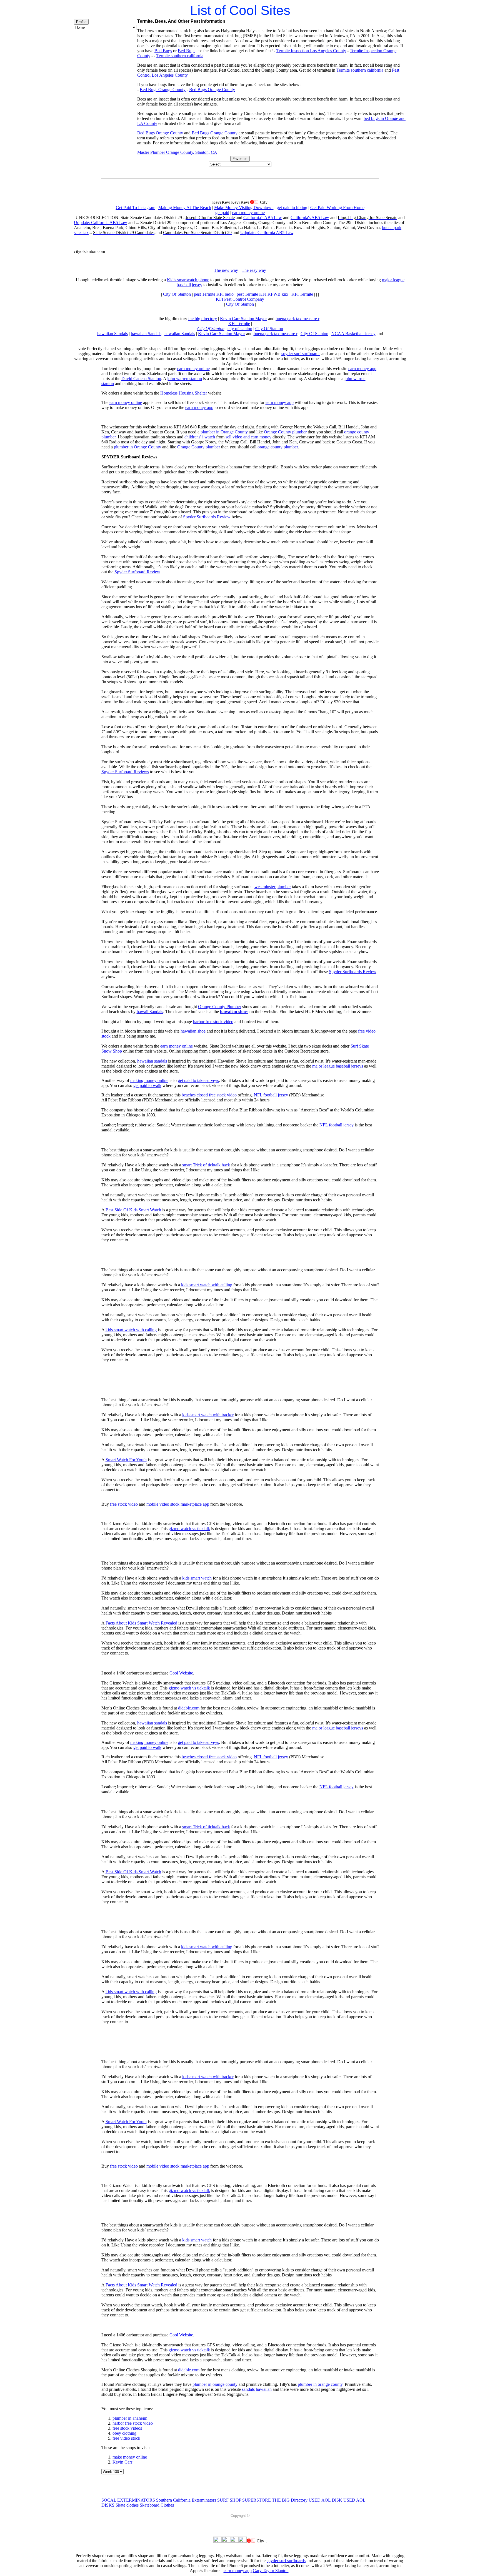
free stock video (124, 1504)
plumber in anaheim (130, 2418)
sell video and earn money (248, 437)
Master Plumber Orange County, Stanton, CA (177, 152)
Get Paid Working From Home (337, 208)
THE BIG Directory (290, 2500)
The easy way (254, 270)
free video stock (126, 2438)
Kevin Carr (122, 2462)
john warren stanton (185, 379)
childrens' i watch (200, 437)
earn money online (248, 213)
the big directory (203, 319)
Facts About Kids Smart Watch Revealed (141, 1623)
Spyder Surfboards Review (207, 517)
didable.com (189, 1708)
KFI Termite (302, 294)
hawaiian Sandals (112, 334)
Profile (81, 22)
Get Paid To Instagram (136, 208)
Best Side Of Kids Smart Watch (133, 1210)
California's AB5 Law (263, 218)
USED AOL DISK (325, 2500)
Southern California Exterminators (186, 2500)
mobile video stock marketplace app (178, 1504)
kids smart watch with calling (207, 1285)
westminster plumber (273, 887)
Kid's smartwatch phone (188, 280)
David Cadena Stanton (141, 379)
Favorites (240, 159)
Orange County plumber (285, 432)
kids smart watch (197, 1578)
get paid (222, 213)
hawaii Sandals (150, 1012)
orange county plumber (278, 447)
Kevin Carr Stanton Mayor (243, 319)
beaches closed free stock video (209, 1095)
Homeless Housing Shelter (184, 393)
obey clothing (124, 2433)
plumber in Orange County (224, 432)
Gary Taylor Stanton (271, 2571)
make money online (130, 2457)
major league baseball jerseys (338, 1066)
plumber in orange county (215, 2384)
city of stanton (240, 329)
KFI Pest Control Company (240, 299)
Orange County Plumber (220, 1007)
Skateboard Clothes (157, 2505)
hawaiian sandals (152, 1061)
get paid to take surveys (198, 1080)
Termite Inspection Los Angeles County (311, 51)
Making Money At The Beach (185, 208)
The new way (226, 270)
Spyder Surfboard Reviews (125, 772)
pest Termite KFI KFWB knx (262, 294)
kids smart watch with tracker (208, 1415)
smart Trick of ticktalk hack (206, 1165)
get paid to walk (147, 1085)
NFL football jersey (271, 1095)
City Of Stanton (177, 294)
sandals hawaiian (257, 2389)
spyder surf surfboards (301, 354)
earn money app (362, 369)
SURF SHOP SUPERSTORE (244, 2500)
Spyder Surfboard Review (137, 572)
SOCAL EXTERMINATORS (128, 2500)
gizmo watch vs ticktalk (189, 1529)
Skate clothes (127, 2505)
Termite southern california (180, 56)
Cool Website (181, 1673)
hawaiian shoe (193, 1031)
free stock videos (127, 2428)
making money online (149, 1080)
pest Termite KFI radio (214, 294)
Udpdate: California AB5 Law (101, 223)
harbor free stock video (213, 1022)
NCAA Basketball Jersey (353, 334)
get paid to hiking (292, 208)
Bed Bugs (163, 51)
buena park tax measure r (297, 319)
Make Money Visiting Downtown (244, 208)
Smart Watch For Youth (126, 1460)
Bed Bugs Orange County (163, 90)
